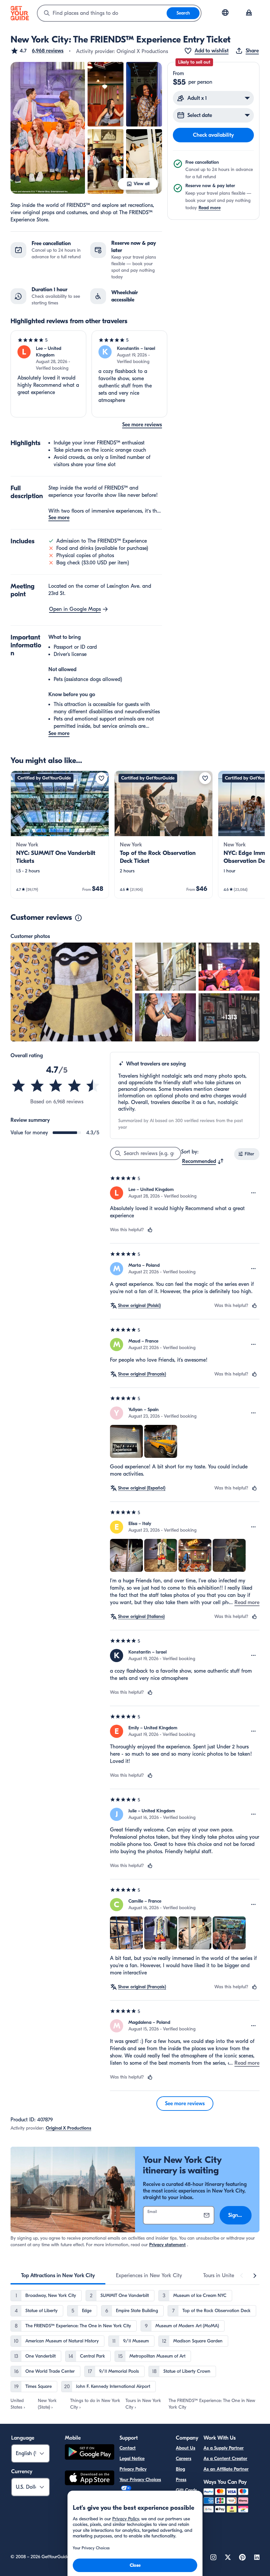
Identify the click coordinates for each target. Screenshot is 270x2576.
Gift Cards (186, 2490)
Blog (180, 2469)
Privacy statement (167, 2245)
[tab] (58, 2276)
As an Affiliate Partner (226, 2469)
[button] (37, 51)
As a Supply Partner (224, 2448)
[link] (60, 835)
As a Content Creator (225, 2459)
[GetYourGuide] (20, 13)
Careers (184, 2459)
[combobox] (102, 13)
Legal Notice (132, 2459)
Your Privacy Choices (140, 2480)
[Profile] (249, 13)
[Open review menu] (254, 1193)
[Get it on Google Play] (90, 2453)
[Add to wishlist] (101, 778)
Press (181, 2480)
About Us (186, 2448)
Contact (128, 2448)
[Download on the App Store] (90, 2479)
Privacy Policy (133, 2469)
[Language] (225, 13)
